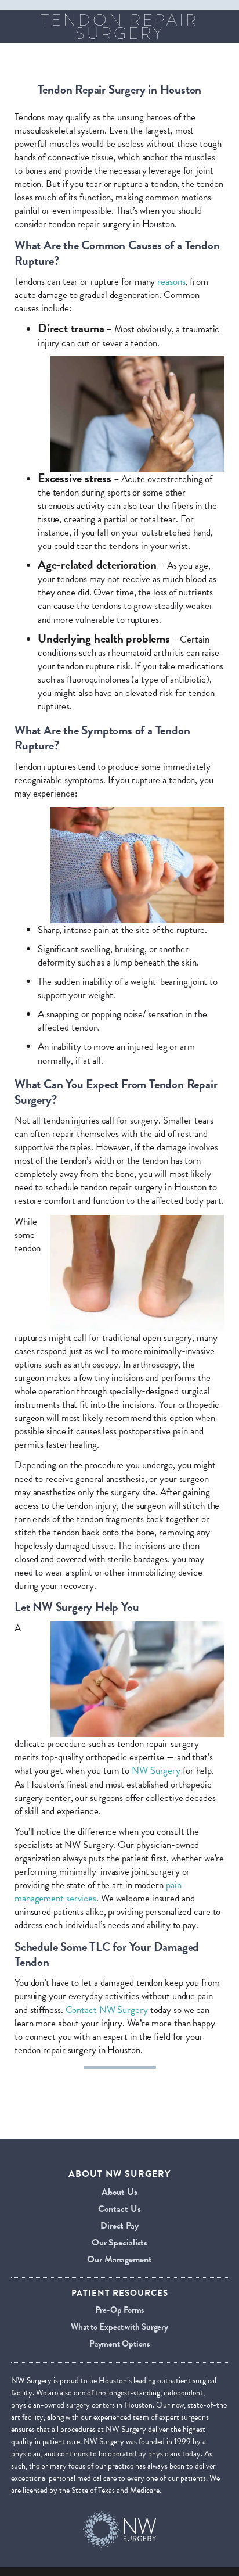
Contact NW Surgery (107, 2010)
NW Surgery (156, 1770)
